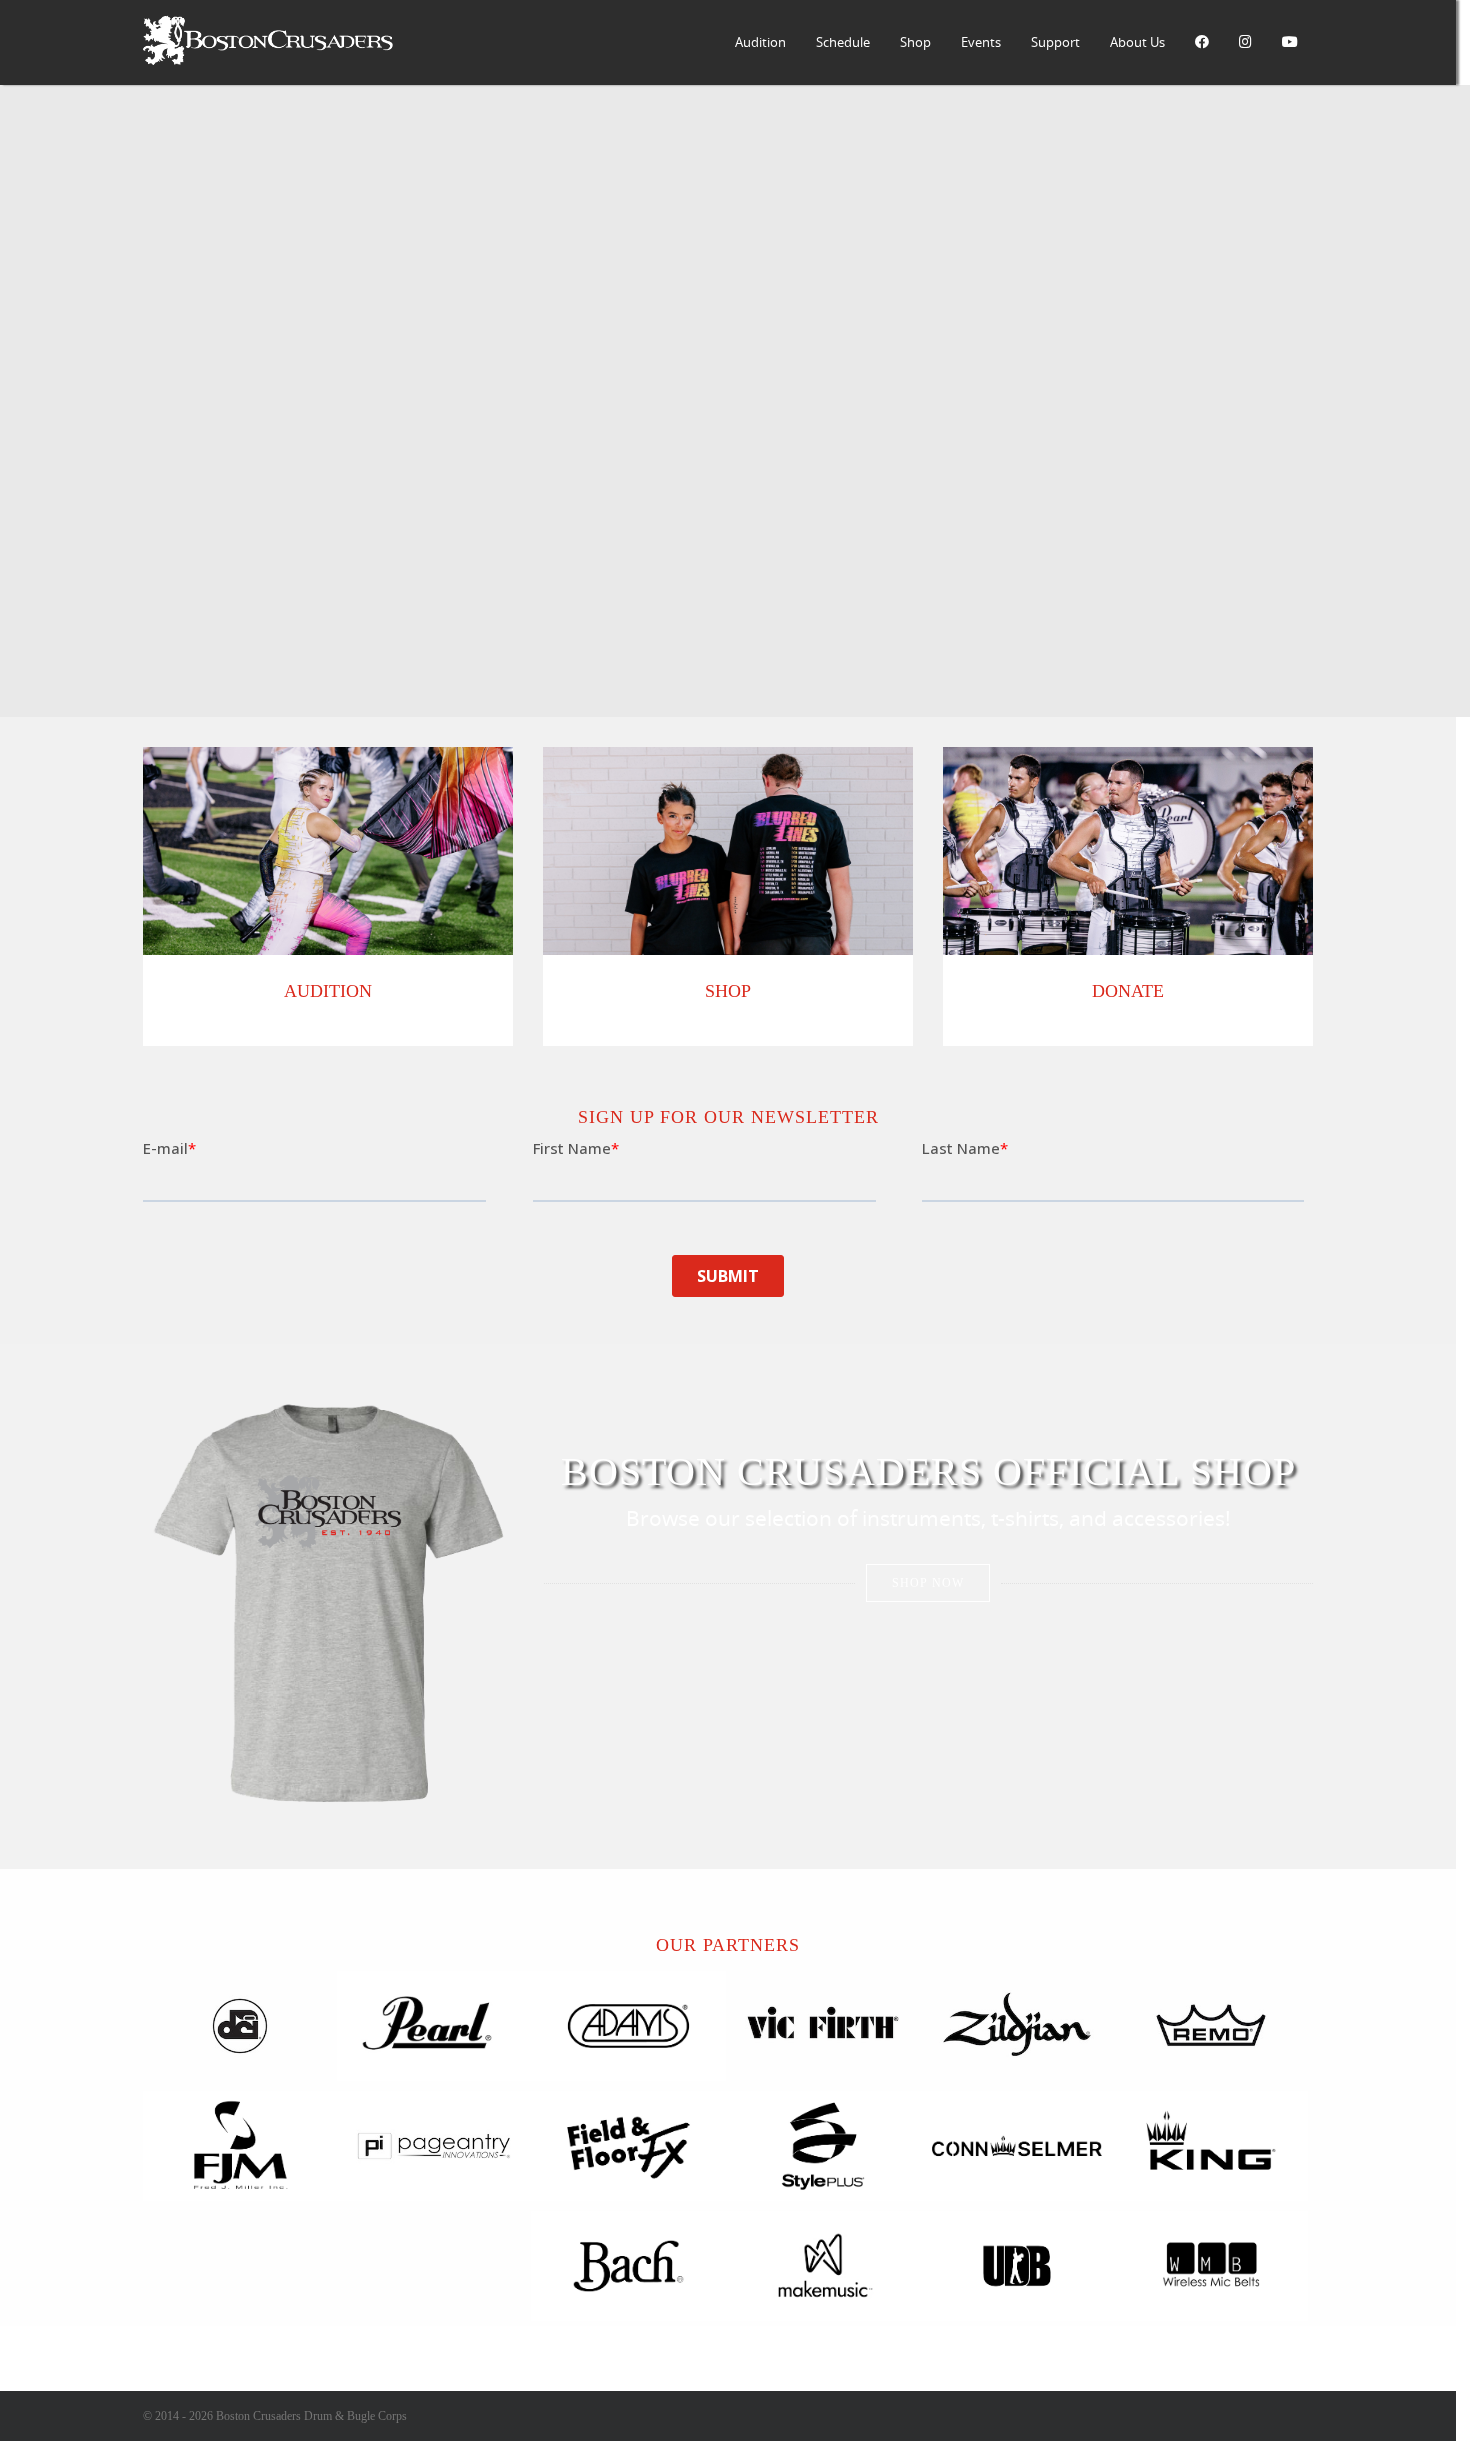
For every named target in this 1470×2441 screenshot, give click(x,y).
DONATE (1128, 991)
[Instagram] (1245, 42)
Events (981, 42)
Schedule (843, 42)
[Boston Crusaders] (268, 60)
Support (1055, 42)
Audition (760, 42)
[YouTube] (1290, 42)
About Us (1137, 42)
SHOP (728, 991)
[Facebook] (1202, 42)
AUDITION (328, 991)
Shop (915, 42)
